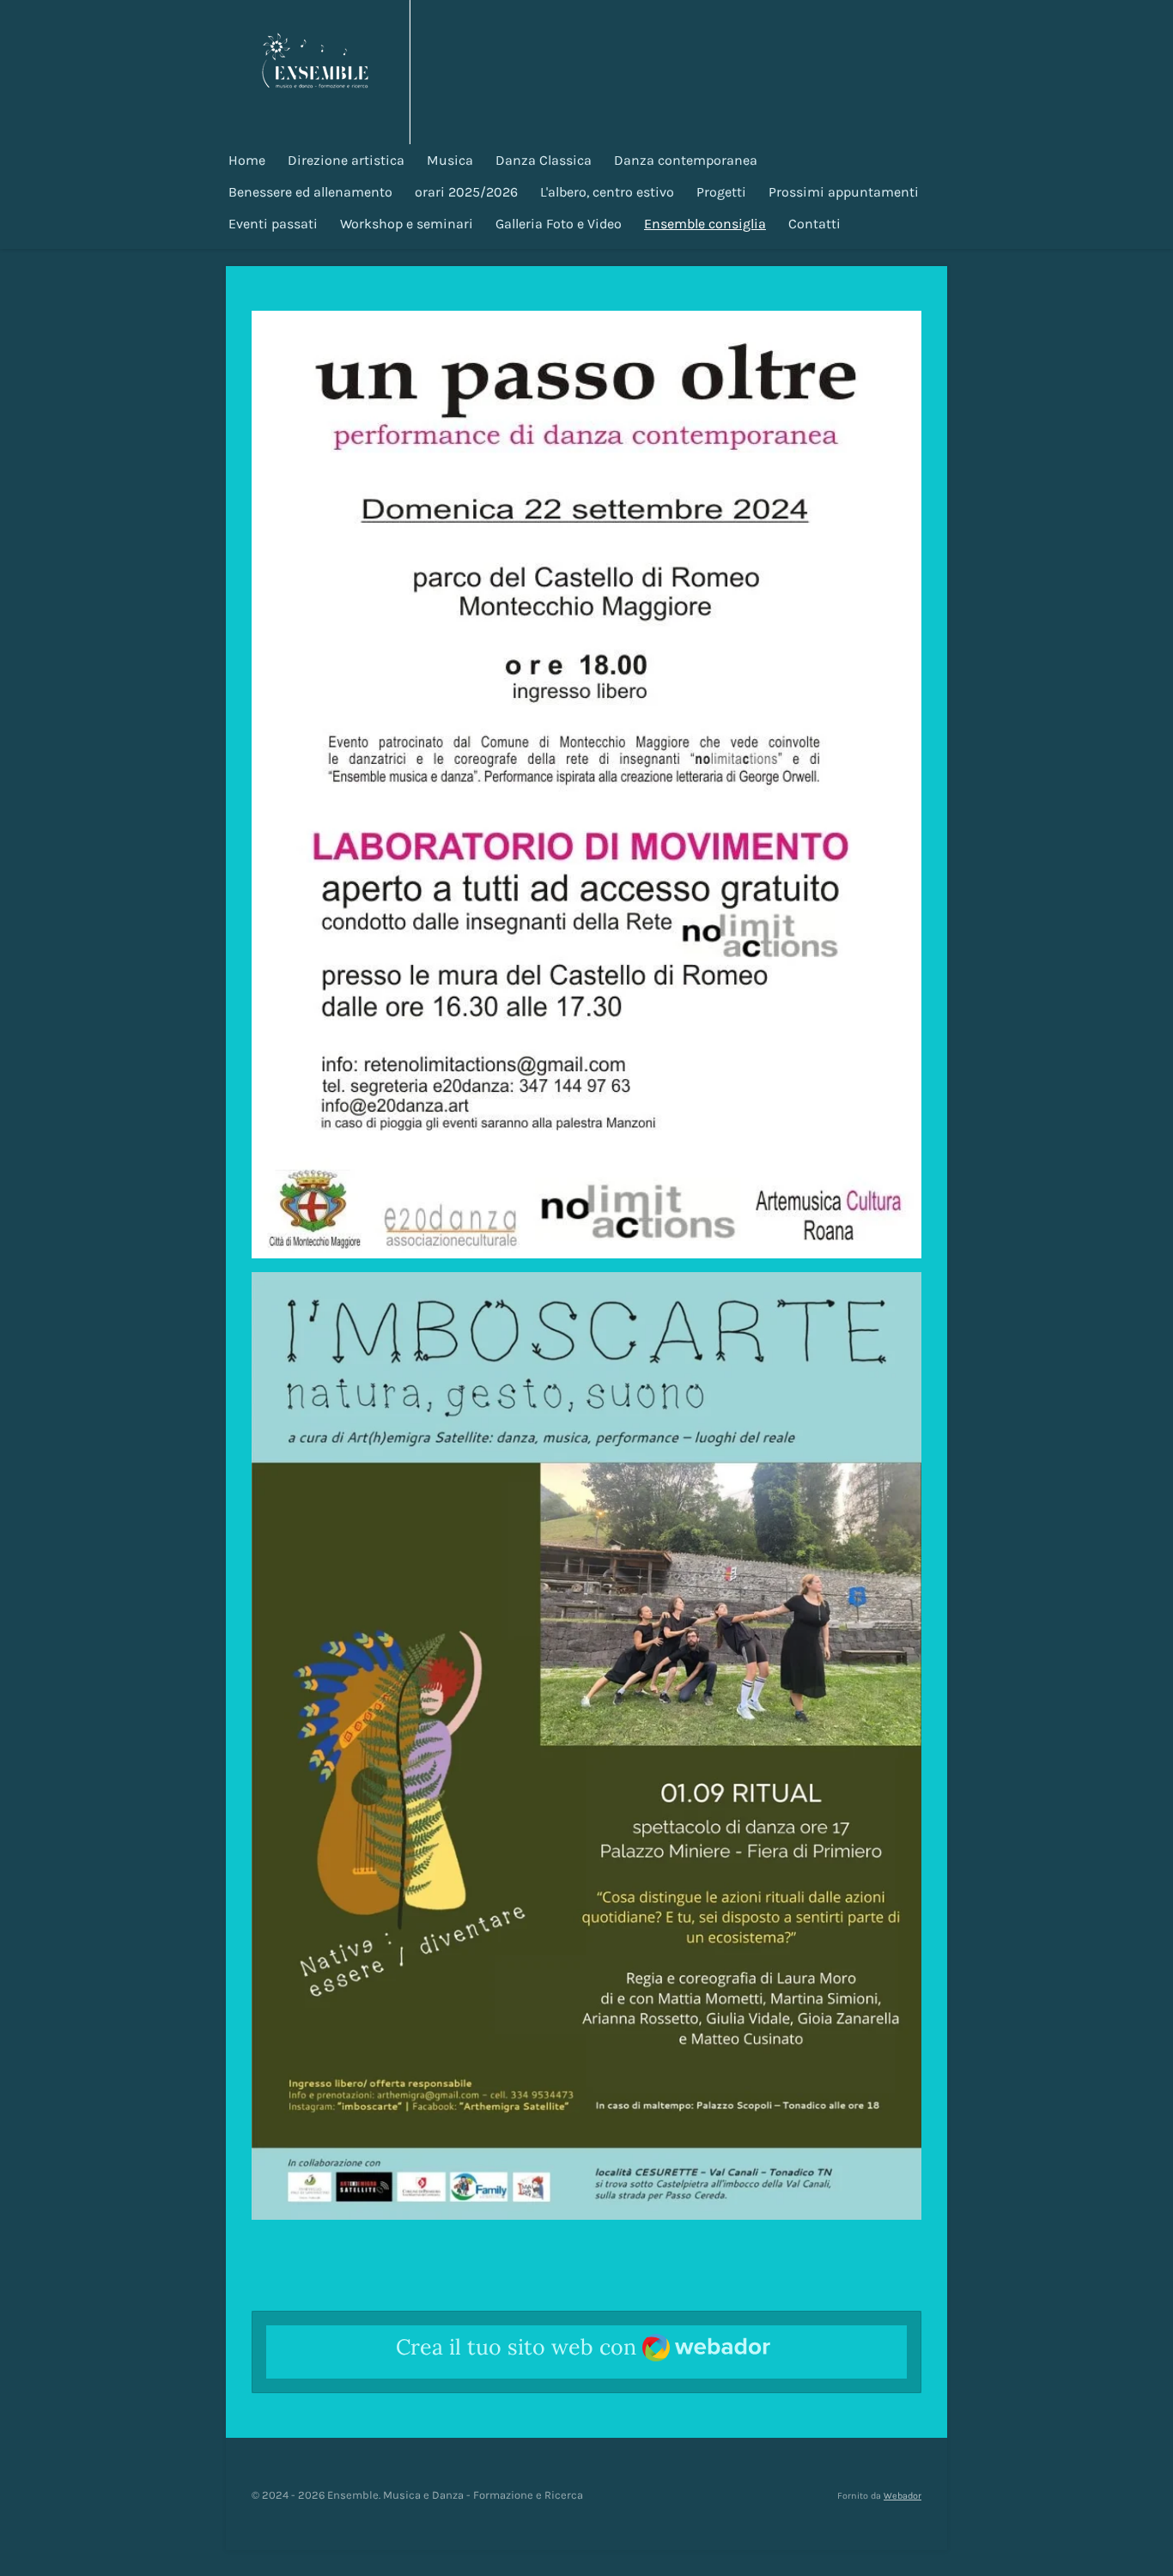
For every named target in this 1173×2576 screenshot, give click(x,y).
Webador (903, 2496)
